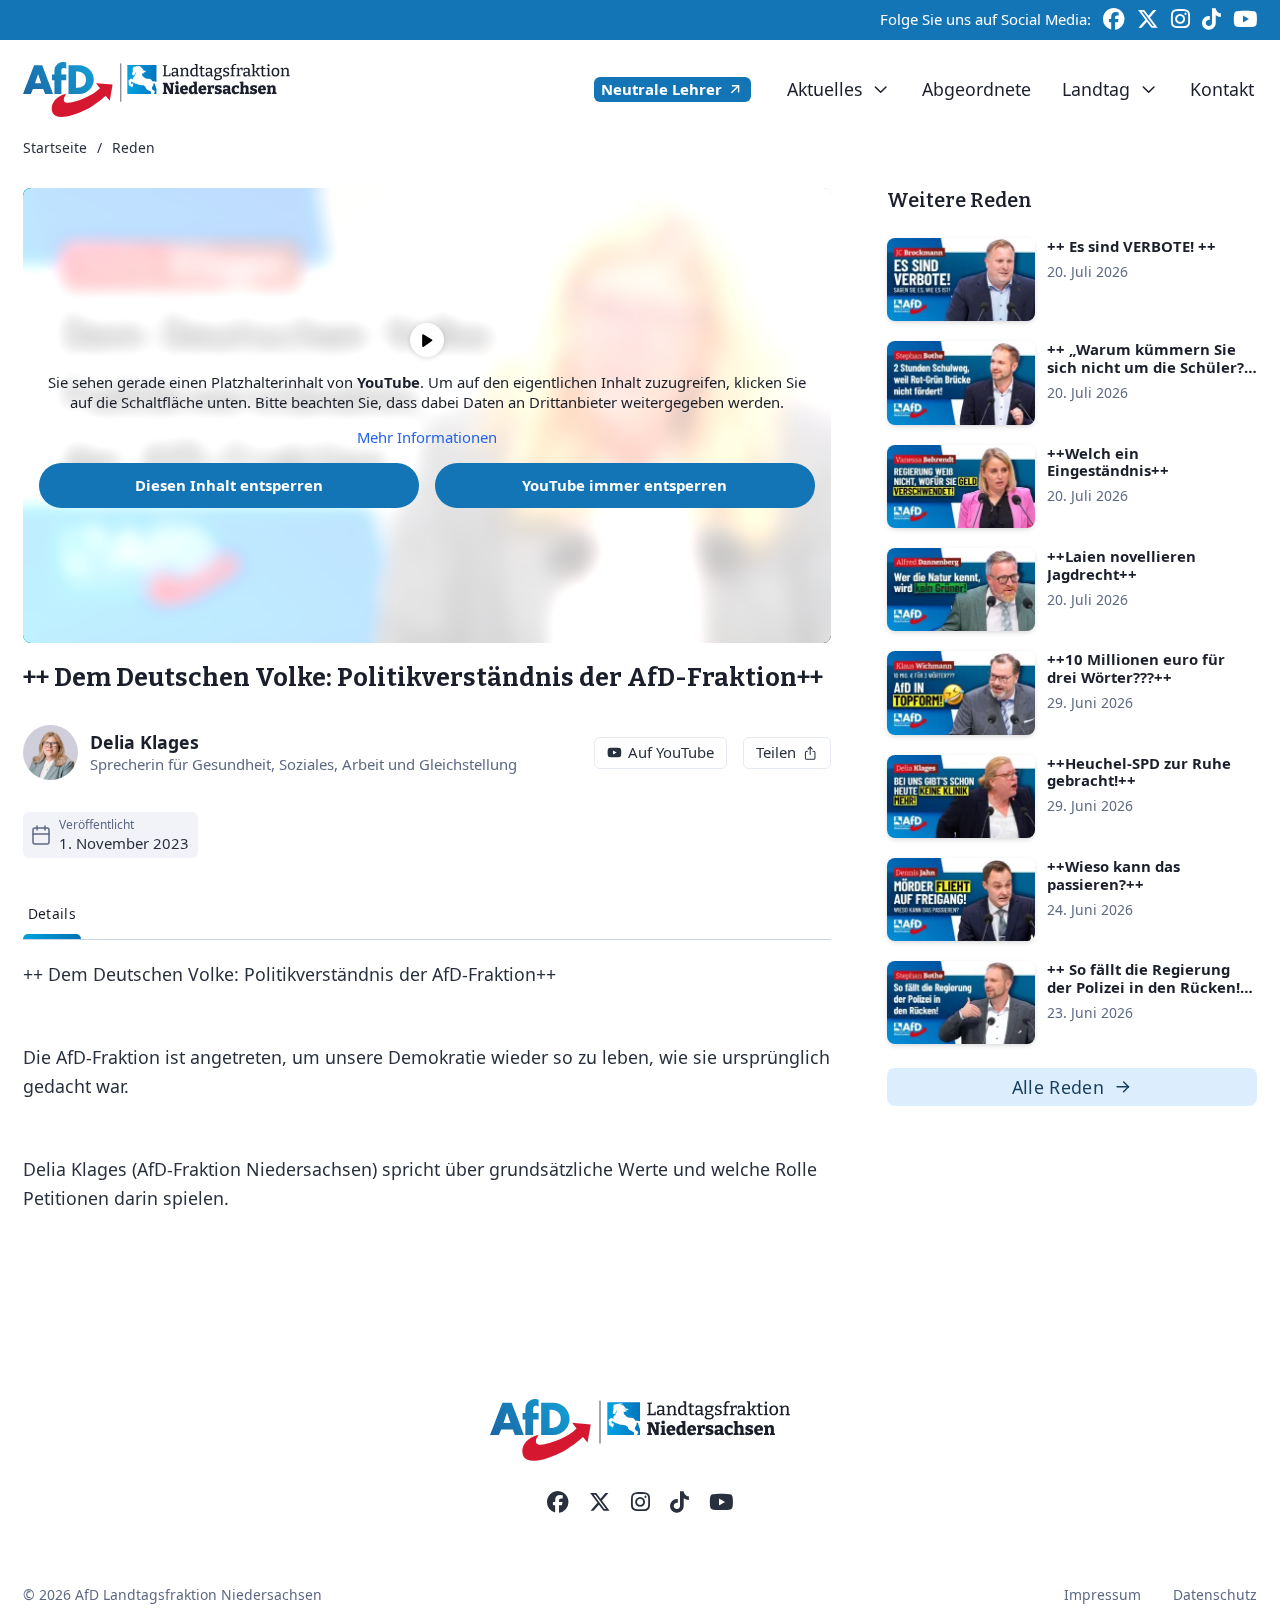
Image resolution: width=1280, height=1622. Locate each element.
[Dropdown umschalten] (880, 89)
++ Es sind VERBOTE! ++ (1131, 246)
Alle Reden (1058, 1087)
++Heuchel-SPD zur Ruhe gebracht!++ (1139, 772)
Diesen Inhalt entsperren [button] (229, 485)
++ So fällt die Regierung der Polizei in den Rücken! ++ (1143, 987)
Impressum (1102, 1594)
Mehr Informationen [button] (427, 437)
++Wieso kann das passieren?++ (1113, 875)
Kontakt (1222, 89)
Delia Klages (144, 742)
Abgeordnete (976, 89)
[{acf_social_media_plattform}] (558, 1503)
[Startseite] (156, 89)
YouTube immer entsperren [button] (624, 485)
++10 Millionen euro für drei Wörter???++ (1136, 668)
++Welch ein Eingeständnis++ (1108, 462)
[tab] (52, 914)
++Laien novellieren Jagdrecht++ (1121, 565)
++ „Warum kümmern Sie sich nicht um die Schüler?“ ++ (1149, 367)
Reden (133, 148)
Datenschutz (1215, 1594)
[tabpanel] (427, 1086)
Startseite (55, 148)
